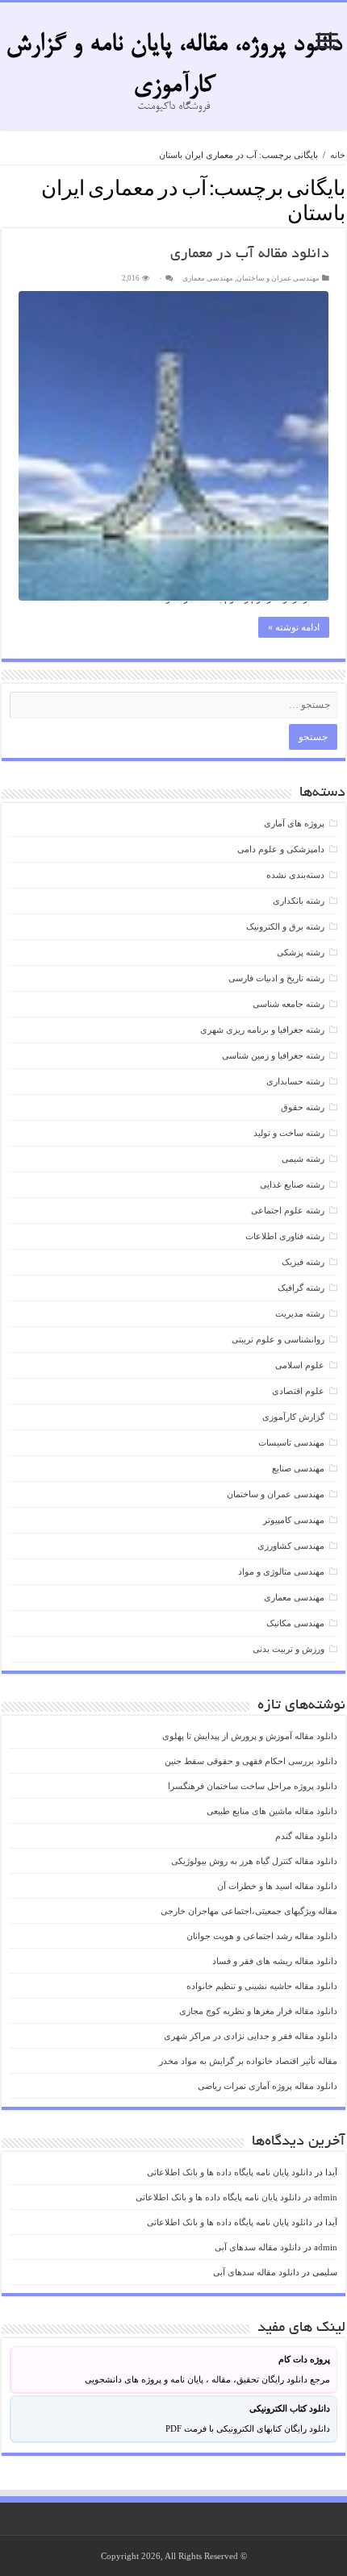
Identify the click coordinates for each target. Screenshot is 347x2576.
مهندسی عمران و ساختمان (278, 278)
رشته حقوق (303, 1107)
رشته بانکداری (299, 901)
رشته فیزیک (303, 1262)
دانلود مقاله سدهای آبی (258, 2247)
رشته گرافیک (301, 1288)
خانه (338, 155)
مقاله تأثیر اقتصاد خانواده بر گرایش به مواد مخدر (248, 2061)
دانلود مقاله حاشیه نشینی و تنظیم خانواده (262, 1986)
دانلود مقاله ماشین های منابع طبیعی (272, 1811)
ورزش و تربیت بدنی (288, 1649)
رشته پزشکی (301, 952)
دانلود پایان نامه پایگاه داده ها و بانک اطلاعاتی (230, 2172)
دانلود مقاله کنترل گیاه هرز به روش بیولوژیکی (254, 1861)
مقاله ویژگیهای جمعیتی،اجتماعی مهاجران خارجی (249, 1911)
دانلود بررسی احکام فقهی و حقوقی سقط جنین (251, 1761)
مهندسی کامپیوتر (294, 1520)
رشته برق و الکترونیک (285, 926)
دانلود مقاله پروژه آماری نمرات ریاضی (268, 2086)
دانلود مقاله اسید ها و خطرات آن (277, 1886)
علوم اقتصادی (298, 1391)
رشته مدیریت (300, 1313)
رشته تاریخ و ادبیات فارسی (276, 978)
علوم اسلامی (300, 1365)
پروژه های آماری (294, 823)
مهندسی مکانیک (295, 1623)
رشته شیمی (303, 1159)
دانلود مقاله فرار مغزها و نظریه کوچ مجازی (258, 2011)
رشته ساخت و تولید (289, 1133)
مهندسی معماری (208, 278)
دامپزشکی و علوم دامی (281, 849)
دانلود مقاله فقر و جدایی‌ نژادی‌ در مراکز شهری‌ (251, 2036)
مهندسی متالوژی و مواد (281, 1571)
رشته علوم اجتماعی (288, 1210)
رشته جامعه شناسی (288, 1004)
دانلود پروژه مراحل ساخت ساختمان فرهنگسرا (253, 1786)
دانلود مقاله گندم (306, 1836)
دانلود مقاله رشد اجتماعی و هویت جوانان (262, 1936)
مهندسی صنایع (298, 1468)
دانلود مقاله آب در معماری (250, 255)
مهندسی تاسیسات (291, 1442)
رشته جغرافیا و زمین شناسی (273, 1055)
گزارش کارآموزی (293, 1417)
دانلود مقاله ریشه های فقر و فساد (275, 1961)
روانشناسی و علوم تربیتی (278, 1339)
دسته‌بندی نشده (295, 875)
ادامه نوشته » (294, 627)
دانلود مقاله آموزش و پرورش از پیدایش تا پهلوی (250, 1736)
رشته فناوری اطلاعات (285, 1236)
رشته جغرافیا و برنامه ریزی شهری (262, 1030)
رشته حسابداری (295, 1081)
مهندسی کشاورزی (291, 1546)
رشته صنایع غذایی (292, 1184)
